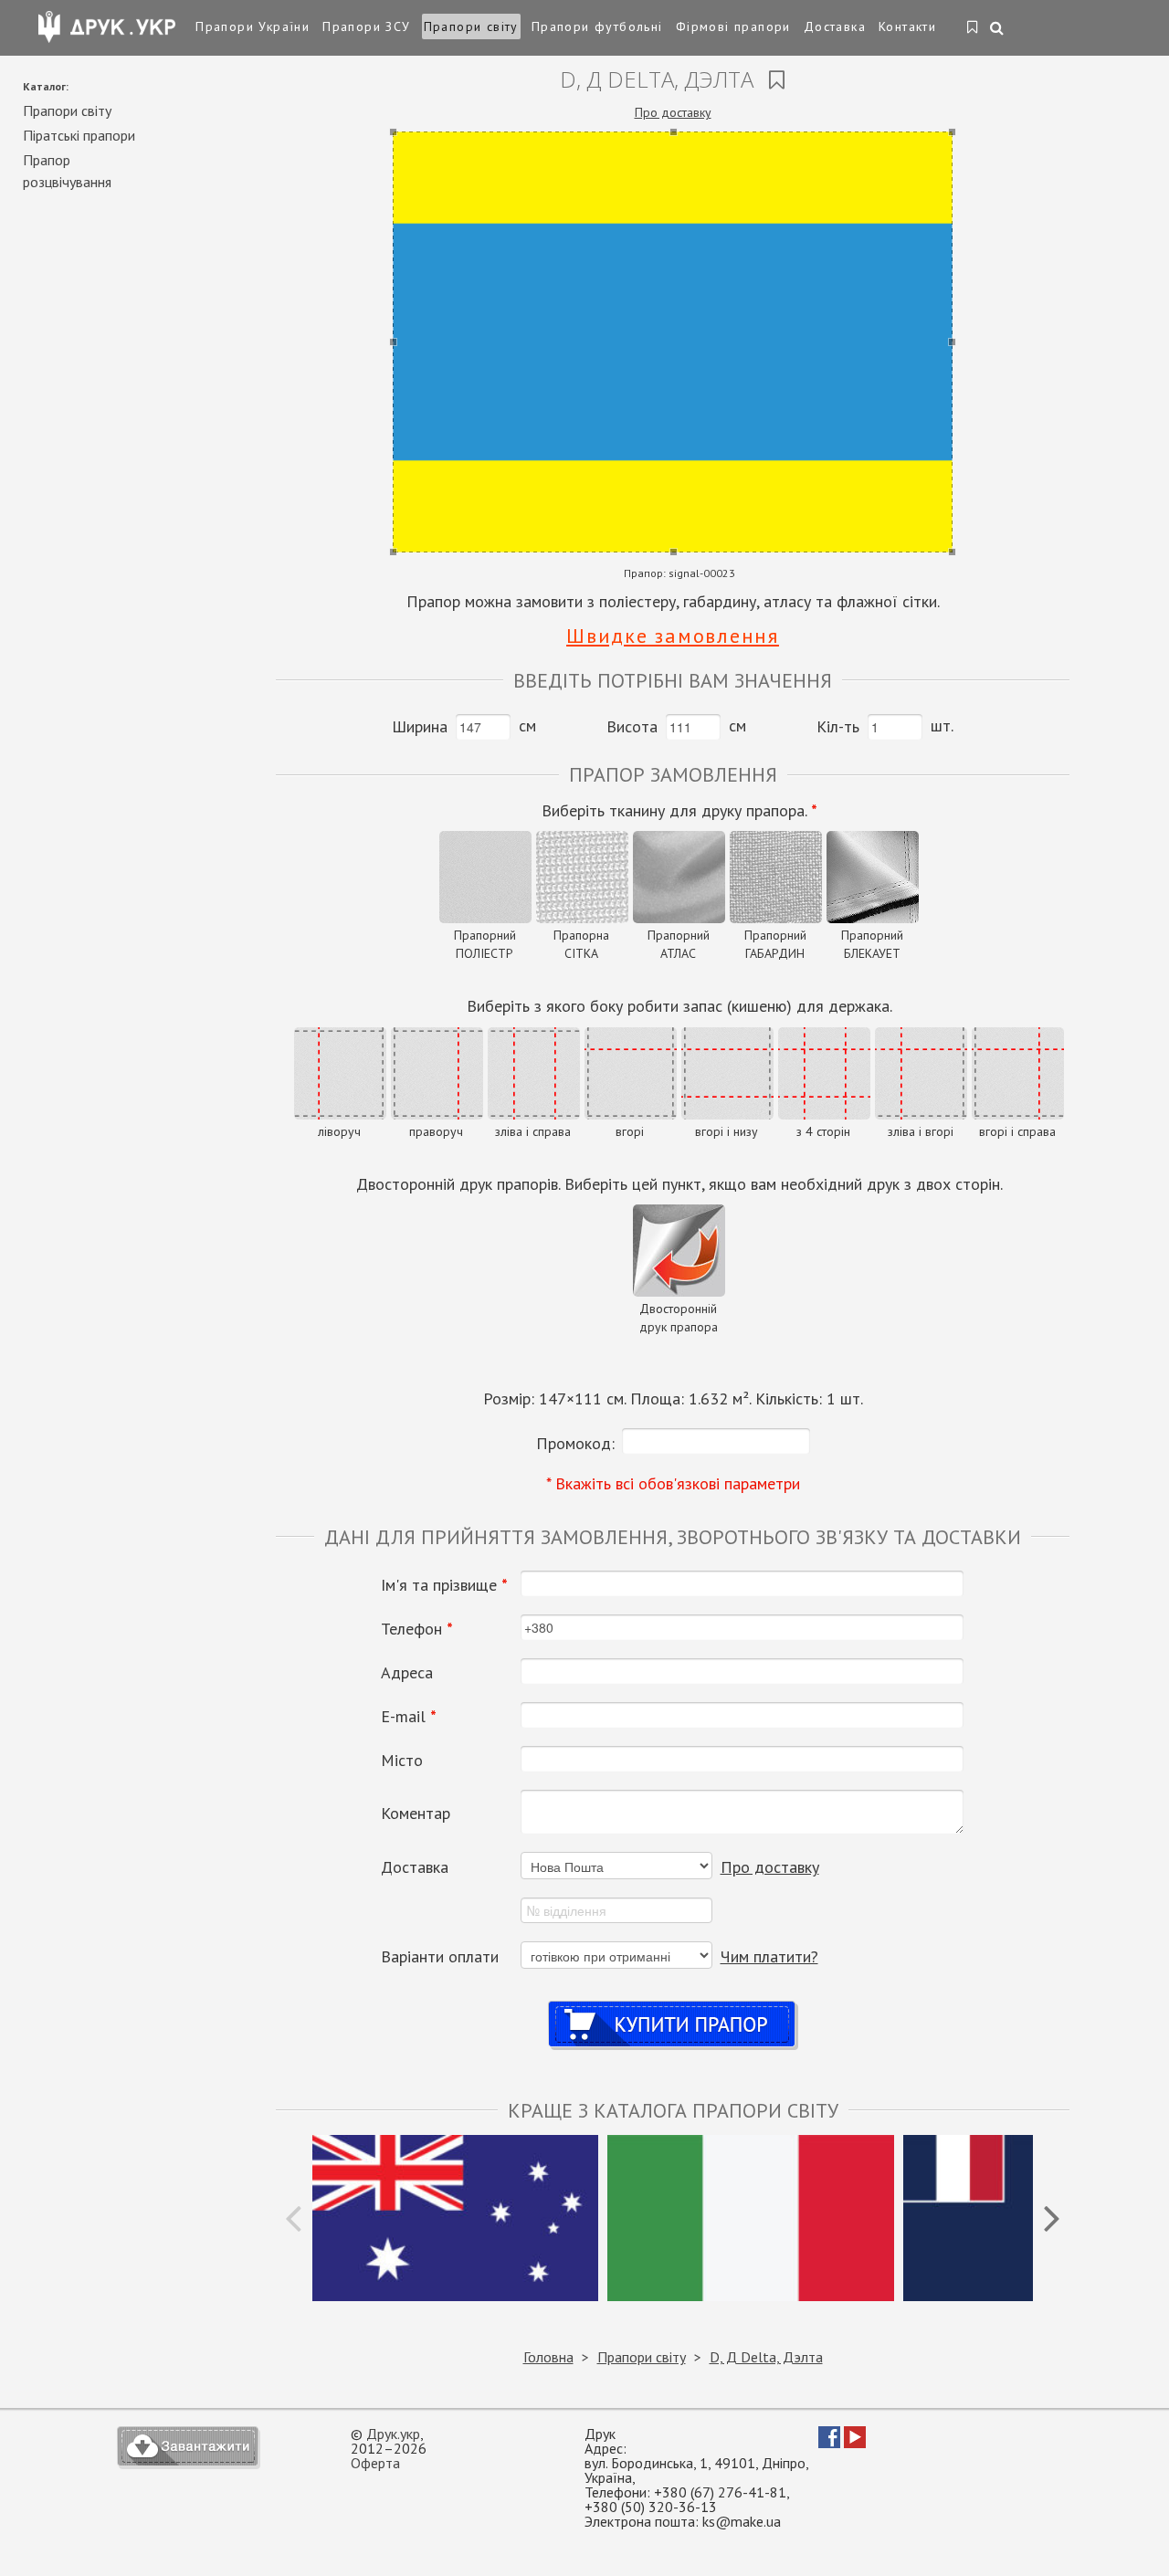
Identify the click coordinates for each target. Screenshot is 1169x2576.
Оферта (375, 2463)
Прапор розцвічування (67, 171)
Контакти (907, 26)
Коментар (416, 1814)
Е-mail (409, 1717)
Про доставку (673, 112)
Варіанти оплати (440, 1957)
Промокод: (575, 1443)
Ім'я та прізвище (444, 1585)
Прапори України (253, 26)
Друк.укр (393, 2434)
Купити (673, 2007)
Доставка (835, 26)
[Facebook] (829, 2443)
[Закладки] (973, 28)
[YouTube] (855, 2443)
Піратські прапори (79, 135)
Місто (402, 1761)
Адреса (407, 1673)
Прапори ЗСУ (366, 26)
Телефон (417, 1629)
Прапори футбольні (597, 26)
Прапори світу (471, 26)
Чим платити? (769, 1956)
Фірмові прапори (733, 26)
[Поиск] (998, 29)
